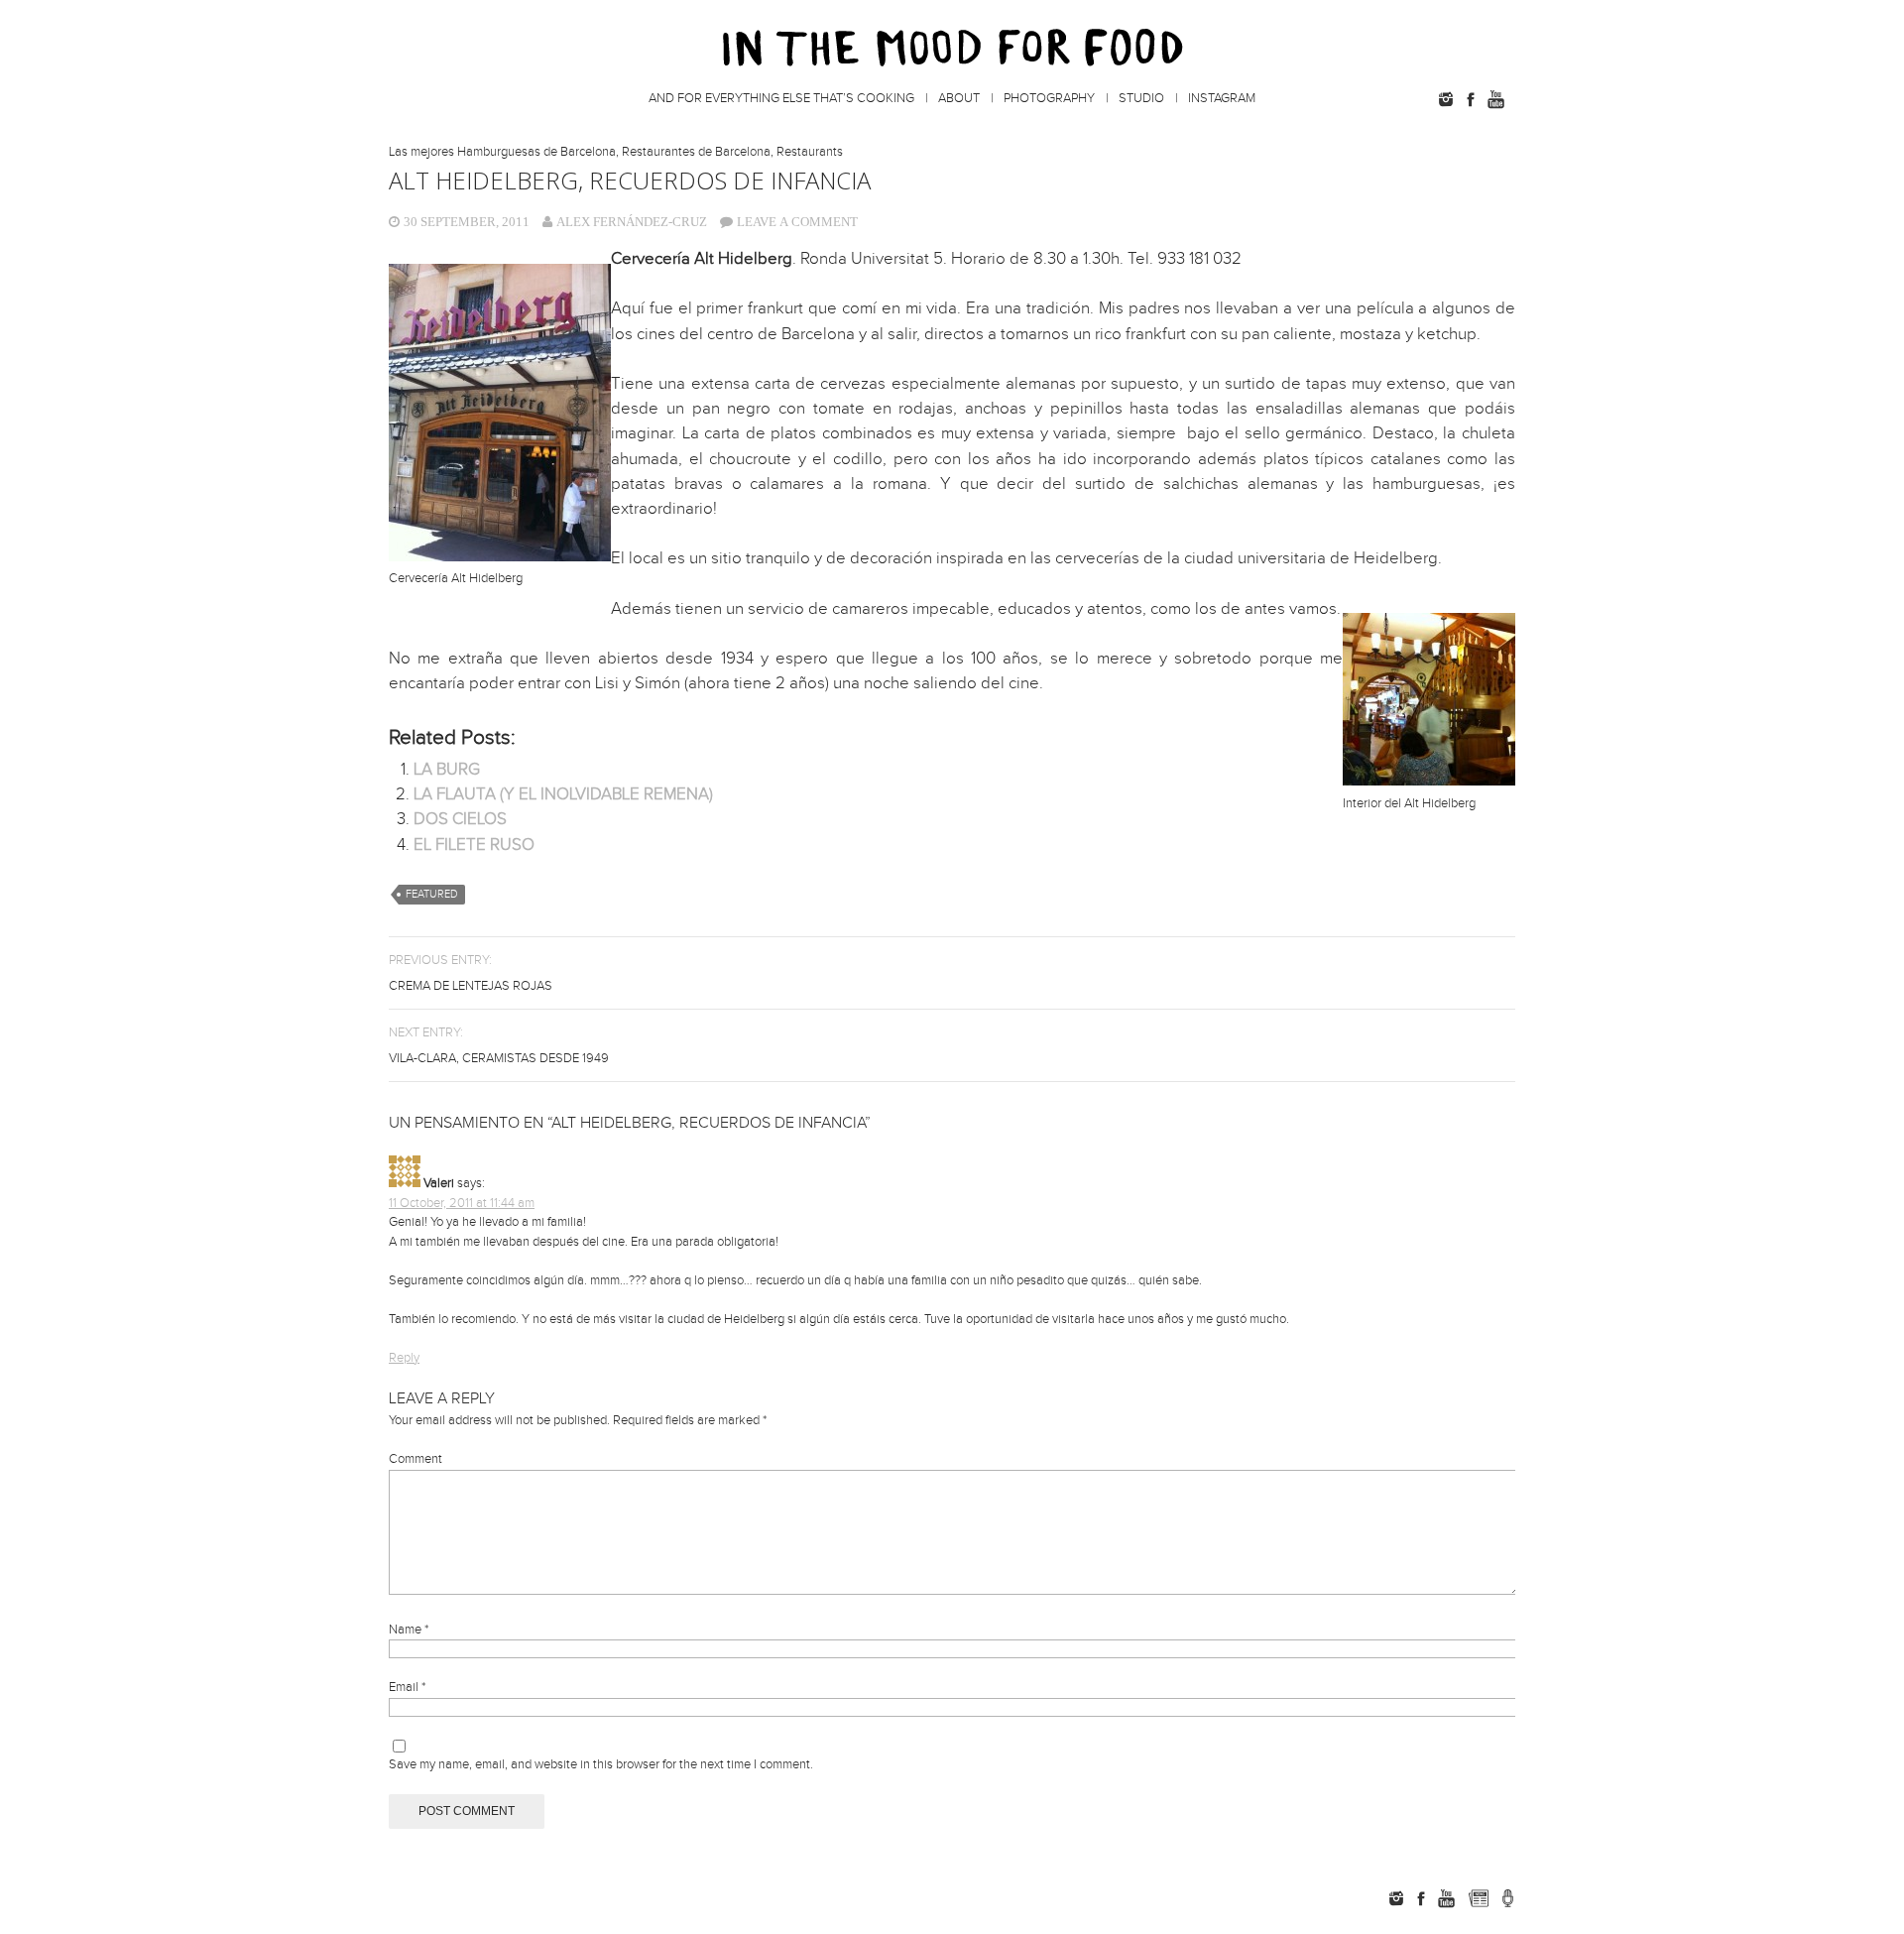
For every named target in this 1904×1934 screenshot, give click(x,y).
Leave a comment (797, 222)
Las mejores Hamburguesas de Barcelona (502, 152)
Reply (404, 1358)
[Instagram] (1446, 99)
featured (432, 894)
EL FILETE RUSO (474, 845)
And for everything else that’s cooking (781, 98)
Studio (1141, 98)
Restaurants (810, 152)
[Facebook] (1471, 99)
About (959, 98)
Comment (416, 1459)
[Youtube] (1495, 99)
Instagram (1222, 98)
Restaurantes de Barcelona (696, 152)
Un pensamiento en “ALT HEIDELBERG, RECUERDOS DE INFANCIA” (630, 1123)
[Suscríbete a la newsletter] (1478, 1898)
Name (409, 1630)
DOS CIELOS (460, 819)
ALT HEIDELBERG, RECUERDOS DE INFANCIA (630, 180)
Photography (1049, 98)
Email (407, 1687)
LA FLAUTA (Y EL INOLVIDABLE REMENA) (563, 794)
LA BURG (447, 770)
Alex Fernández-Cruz (632, 222)
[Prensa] (1508, 1898)
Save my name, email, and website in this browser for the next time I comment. (601, 1764)
